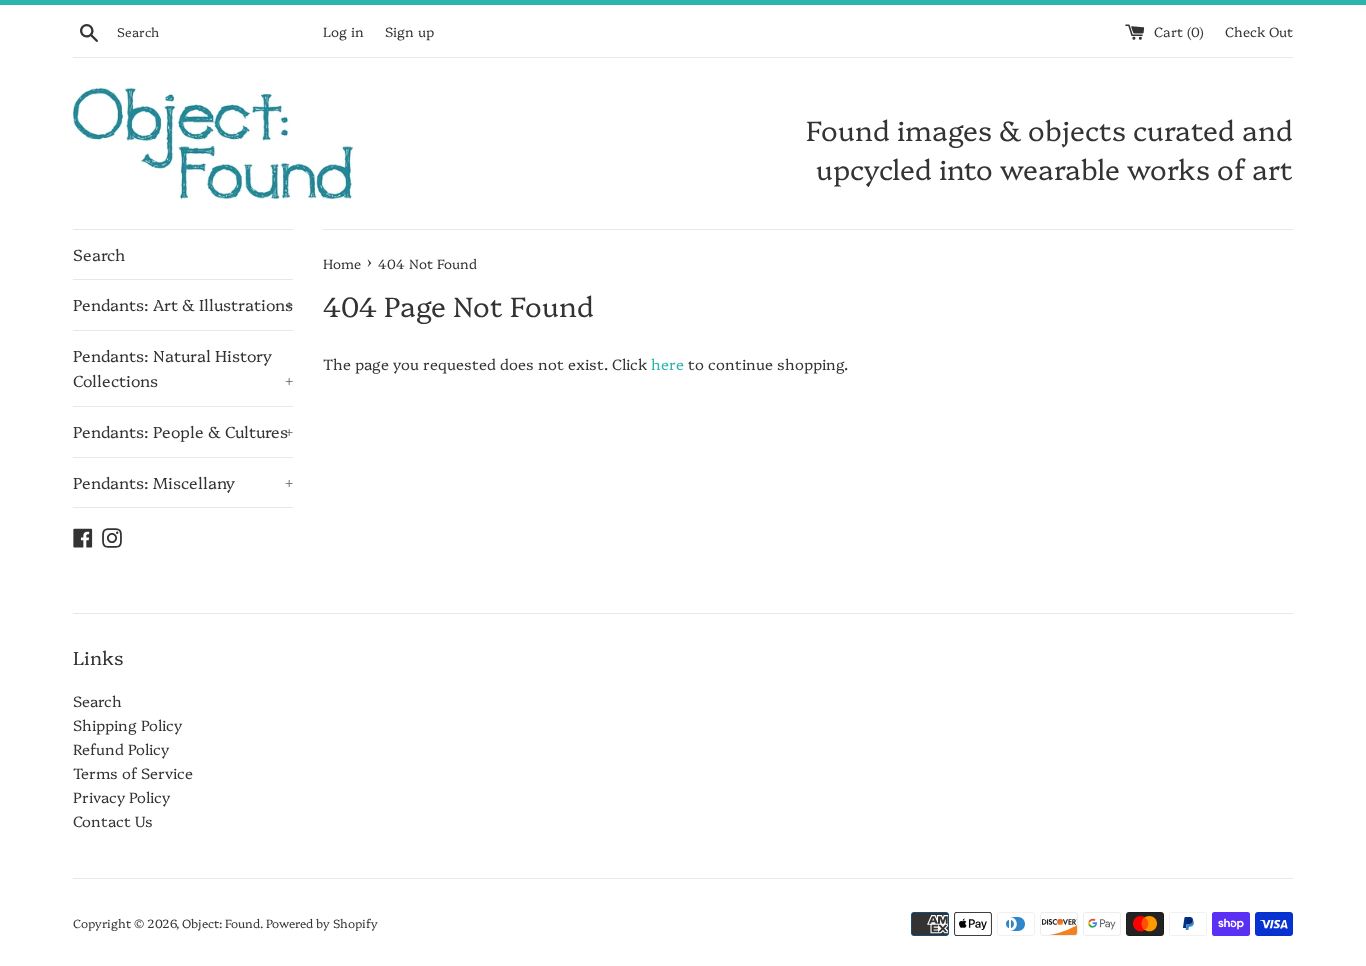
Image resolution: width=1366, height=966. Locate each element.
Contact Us (113, 820)
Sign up (409, 31)
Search (99, 254)
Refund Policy (121, 748)
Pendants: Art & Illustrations (183, 304)
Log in (343, 31)
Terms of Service (133, 772)
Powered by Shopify (322, 922)
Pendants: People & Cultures (183, 431)
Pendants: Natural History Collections (183, 368)
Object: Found (221, 922)
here (667, 363)
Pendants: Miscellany (183, 482)
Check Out (1259, 31)
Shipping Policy (127, 724)
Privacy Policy (121, 796)
